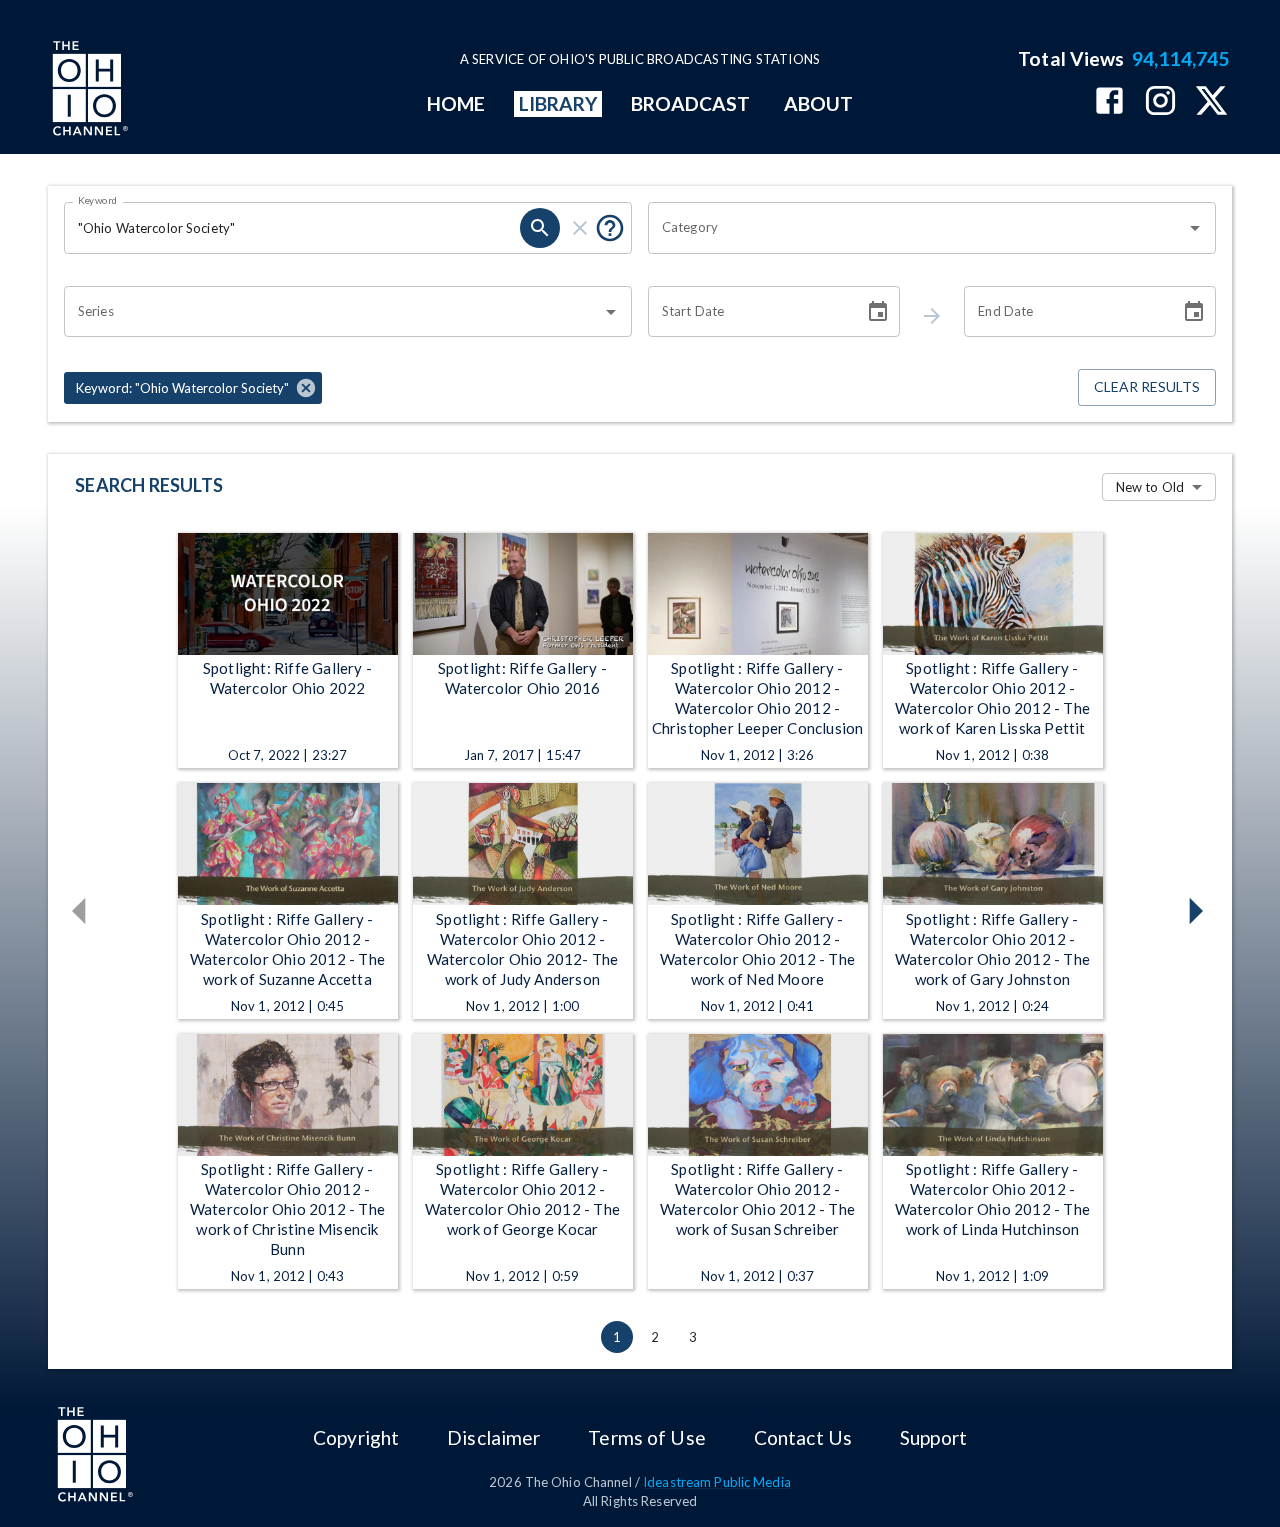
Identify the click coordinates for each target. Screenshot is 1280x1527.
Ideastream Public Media (717, 1482)
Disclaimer (493, 1437)
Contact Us (803, 1437)
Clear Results (1147, 386)
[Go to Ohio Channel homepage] (88, 91)
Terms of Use (646, 1437)
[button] (193, 388)
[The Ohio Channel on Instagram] (1160, 102)
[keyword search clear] (580, 228)
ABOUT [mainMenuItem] (818, 103)
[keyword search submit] (540, 228)
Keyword (98, 200)
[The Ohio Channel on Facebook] (1109, 102)
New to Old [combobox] (1150, 487)
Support (933, 1437)
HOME (456, 103)
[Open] (1195, 228)
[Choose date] (878, 312)
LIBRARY (558, 103)
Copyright (356, 1437)
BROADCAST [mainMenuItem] (691, 103)
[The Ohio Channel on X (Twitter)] (1211, 102)
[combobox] (917, 228)
